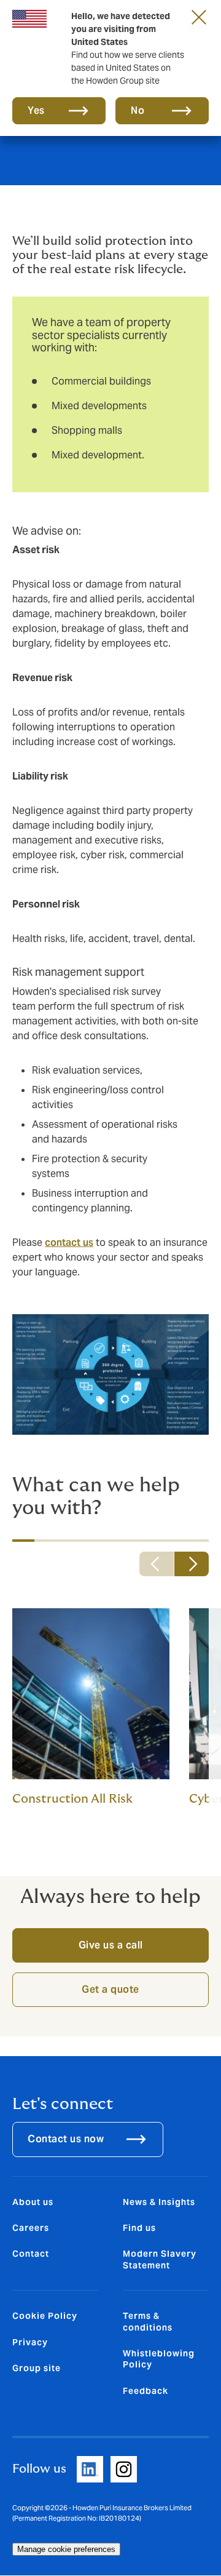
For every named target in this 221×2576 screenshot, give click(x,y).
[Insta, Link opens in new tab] (124, 2469)
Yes (36, 110)
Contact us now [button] (66, 2139)
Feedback (145, 2391)
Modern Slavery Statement (160, 2259)
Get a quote (110, 1989)
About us (33, 2202)
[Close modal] (199, 17)
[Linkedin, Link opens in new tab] (90, 2469)
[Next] (192, 1564)
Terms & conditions (148, 2321)
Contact (31, 2254)
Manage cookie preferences (66, 2549)
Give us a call (111, 1945)
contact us (69, 1242)
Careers (31, 2228)
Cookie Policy (45, 2316)
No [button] (138, 110)
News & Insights (159, 2202)
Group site (37, 2368)
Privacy (30, 2342)
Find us (139, 2228)
